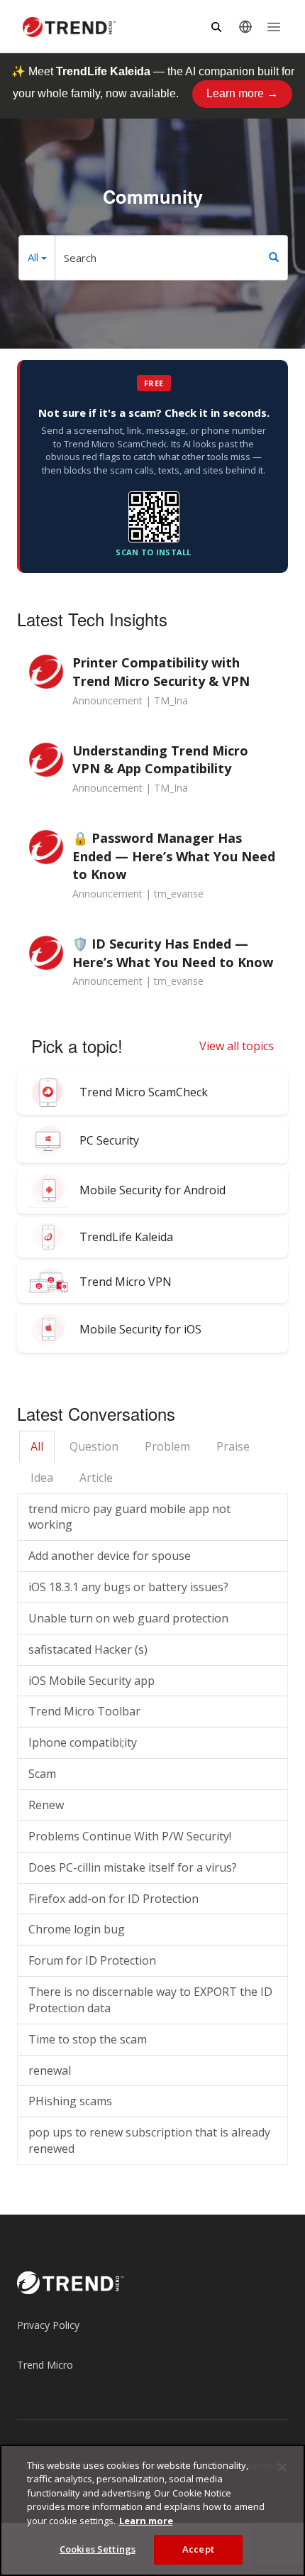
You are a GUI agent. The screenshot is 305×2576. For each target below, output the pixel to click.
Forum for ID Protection (92, 1960)
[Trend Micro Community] (69, 27)
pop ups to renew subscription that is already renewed (149, 2140)
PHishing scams (70, 2101)
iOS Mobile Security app (91, 1681)
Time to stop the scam (88, 2039)
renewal (50, 2070)
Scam (42, 1774)
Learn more (146, 2521)
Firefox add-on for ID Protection (113, 1899)
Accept (198, 2549)
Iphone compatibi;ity (83, 1742)
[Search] (274, 258)
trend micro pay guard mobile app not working (129, 1517)
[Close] (282, 2467)
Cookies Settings (98, 2549)
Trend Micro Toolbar (84, 1711)
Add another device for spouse (110, 1556)
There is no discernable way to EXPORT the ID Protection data (150, 2000)
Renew (46, 1805)
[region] (152, 2510)
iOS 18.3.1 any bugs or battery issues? (128, 1587)
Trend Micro (45, 2365)
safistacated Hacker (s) (88, 1649)
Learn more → (242, 93)
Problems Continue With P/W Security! (130, 1836)
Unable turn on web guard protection (128, 1618)
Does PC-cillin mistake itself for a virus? (133, 1867)
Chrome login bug (77, 1929)
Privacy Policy (48, 2325)
